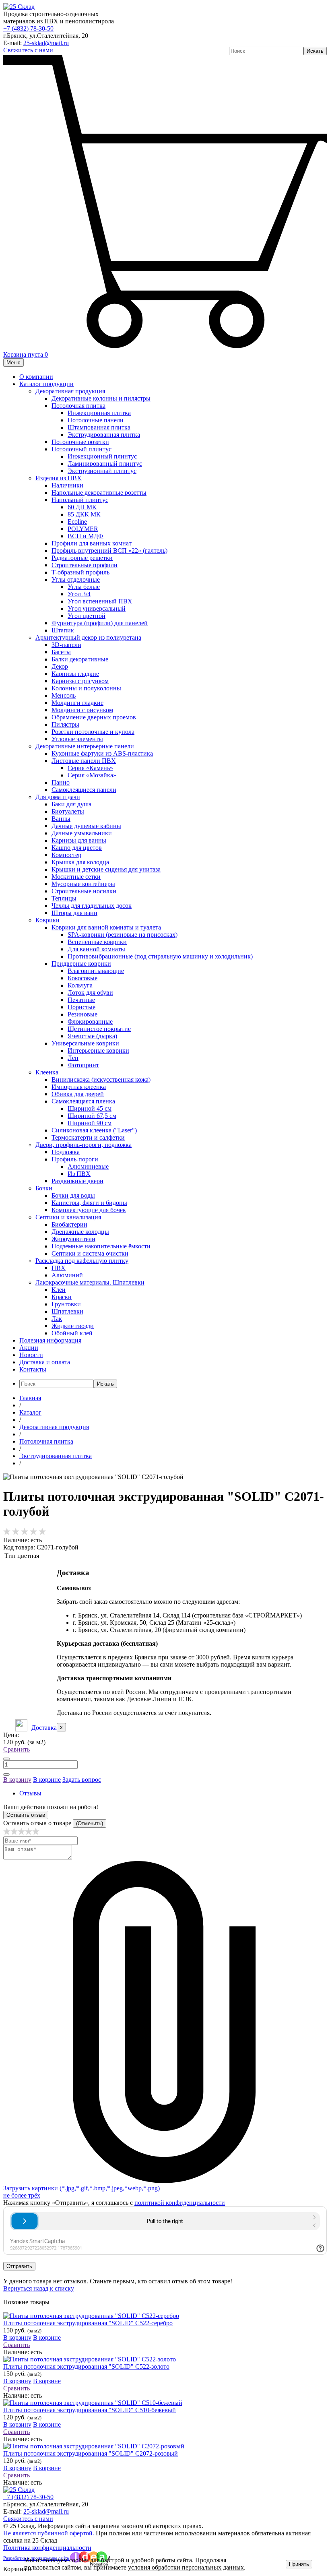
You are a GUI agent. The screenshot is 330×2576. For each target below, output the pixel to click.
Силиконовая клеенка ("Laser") (94, 1130)
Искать (315, 51)
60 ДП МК (82, 507)
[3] (21, 1833)
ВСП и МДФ (86, 536)
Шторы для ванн (74, 913)
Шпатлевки (67, 1311)
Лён (73, 1058)
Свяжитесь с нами (28, 50)
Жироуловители (73, 1239)
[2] (14, 1833)
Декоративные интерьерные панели (85, 746)
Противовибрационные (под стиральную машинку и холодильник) (160, 956)
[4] (29, 1833)
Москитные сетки (76, 877)
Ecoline (77, 522)
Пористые (81, 1007)
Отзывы (30, 1793)
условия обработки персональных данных (186, 2567)
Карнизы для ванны (79, 840)
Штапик (63, 630)
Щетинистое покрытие (99, 1029)
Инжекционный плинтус (102, 456)
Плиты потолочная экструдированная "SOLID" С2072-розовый (91, 2453)
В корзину (17, 1780)
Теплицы (64, 898)
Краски (62, 1297)
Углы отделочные (76, 579)
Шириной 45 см (90, 1108)
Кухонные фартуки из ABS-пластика (102, 753)
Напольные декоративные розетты (99, 493)
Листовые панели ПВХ (84, 761)
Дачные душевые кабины (86, 826)
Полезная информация (50, 1340)
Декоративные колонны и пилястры (101, 398)
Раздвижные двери (77, 1181)
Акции (29, 1348)
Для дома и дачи (58, 797)
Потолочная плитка (78, 406)
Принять (299, 2564)
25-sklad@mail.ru (46, 43)
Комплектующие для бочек (89, 1210)
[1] (7, 1833)
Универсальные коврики (85, 1043)
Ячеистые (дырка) (92, 1036)
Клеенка (47, 1072)
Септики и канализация (68, 1217)
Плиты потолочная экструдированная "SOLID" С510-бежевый (90, 2410)
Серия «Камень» (90, 768)
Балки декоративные (80, 659)
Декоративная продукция (70, 391)
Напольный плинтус (80, 500)
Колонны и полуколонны (86, 688)
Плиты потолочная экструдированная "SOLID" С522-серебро (88, 2323)
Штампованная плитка (99, 427)
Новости (31, 1355)
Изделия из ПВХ (59, 478)
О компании (36, 377)
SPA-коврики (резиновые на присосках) (123, 935)
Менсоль (64, 695)
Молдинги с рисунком (82, 710)
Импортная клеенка (79, 1087)
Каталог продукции (46, 384)
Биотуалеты (68, 811)
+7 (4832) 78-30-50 (28, 28)
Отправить (19, 2266)
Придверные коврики (81, 964)
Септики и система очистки (90, 1253)
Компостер (66, 855)
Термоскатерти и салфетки (88, 1137)
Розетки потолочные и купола (93, 732)
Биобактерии (69, 1224)
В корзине (47, 1780)
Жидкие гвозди (73, 1326)
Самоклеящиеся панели (84, 790)
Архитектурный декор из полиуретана (88, 637)
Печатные (81, 1000)
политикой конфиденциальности (180, 2203)
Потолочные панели (96, 420)
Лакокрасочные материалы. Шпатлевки (90, 1282)
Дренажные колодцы (80, 1232)
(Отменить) (90, 1823)
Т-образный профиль (80, 572)
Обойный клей (72, 1333)
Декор (60, 666)
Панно (61, 782)
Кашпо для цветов (77, 848)
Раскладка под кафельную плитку (82, 1261)
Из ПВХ (79, 1174)
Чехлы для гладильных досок (92, 906)
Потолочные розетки (80, 442)
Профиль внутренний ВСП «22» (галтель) (109, 551)
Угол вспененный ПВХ (100, 601)
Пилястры (65, 724)
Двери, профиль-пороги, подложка (84, 1145)
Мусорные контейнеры (83, 884)
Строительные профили (85, 565)
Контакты (33, 1369)
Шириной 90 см (90, 1123)
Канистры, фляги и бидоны (89, 1203)
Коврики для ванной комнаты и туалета (106, 927)
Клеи (59, 1290)
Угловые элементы (77, 739)
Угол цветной (87, 616)
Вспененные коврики (97, 942)
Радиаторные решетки (82, 558)
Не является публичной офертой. (49, 2533)
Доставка (44, 1728)
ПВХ (59, 1268)
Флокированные (90, 1022)
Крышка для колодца (80, 862)
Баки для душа (71, 804)
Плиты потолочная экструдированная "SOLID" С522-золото (86, 2366)
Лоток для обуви (90, 993)
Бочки (44, 1188)
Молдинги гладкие (77, 703)
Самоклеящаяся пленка (83, 1101)
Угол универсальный (97, 608)
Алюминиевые (88, 1166)
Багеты (61, 652)
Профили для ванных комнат (92, 543)
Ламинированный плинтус (105, 464)
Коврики (47, 920)
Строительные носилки (84, 891)
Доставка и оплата (45, 1362)
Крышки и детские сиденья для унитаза (106, 869)
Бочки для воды (73, 1195)
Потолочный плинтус (81, 449)
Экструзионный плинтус (102, 471)
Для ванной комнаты (96, 949)
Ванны (61, 819)
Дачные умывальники (82, 833)
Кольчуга (80, 985)
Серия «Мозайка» (92, 775)
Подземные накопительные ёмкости (101, 1246)
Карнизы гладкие (75, 674)
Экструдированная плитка (104, 435)
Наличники (67, 485)
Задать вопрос (82, 1780)
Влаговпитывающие (96, 971)
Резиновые (82, 1014)
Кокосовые (82, 978)
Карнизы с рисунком (80, 681)
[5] (36, 1833)
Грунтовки (66, 1304)
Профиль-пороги (75, 1159)
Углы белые (84, 587)
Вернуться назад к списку (39, 2288)
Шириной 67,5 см (92, 1116)
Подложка (66, 1152)
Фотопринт (83, 1065)
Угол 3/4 (79, 594)
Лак (57, 1319)
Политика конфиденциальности (47, 2548)
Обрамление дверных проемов (94, 717)
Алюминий (67, 1275)
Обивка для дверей (78, 1094)
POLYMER (83, 529)
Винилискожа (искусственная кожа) (101, 1079)
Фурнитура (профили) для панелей (100, 623)
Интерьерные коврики (98, 1050)
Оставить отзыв (26, 1815)
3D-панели (66, 645)
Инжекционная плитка (99, 413)
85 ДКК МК (84, 514)
